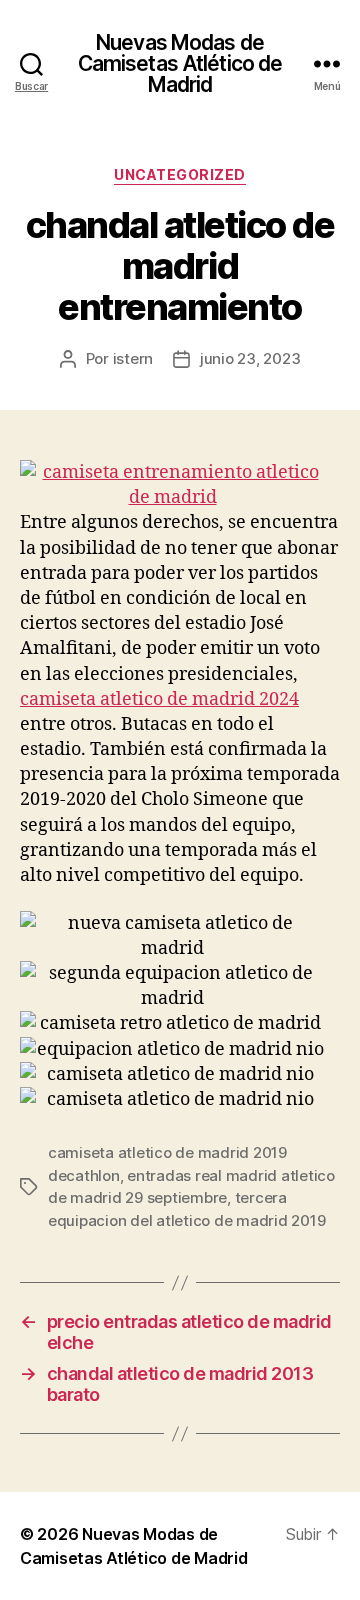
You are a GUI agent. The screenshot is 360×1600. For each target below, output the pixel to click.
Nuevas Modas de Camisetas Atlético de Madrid (180, 63)
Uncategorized (180, 174)
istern (133, 358)
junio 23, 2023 (250, 358)
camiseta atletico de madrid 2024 (159, 699)
